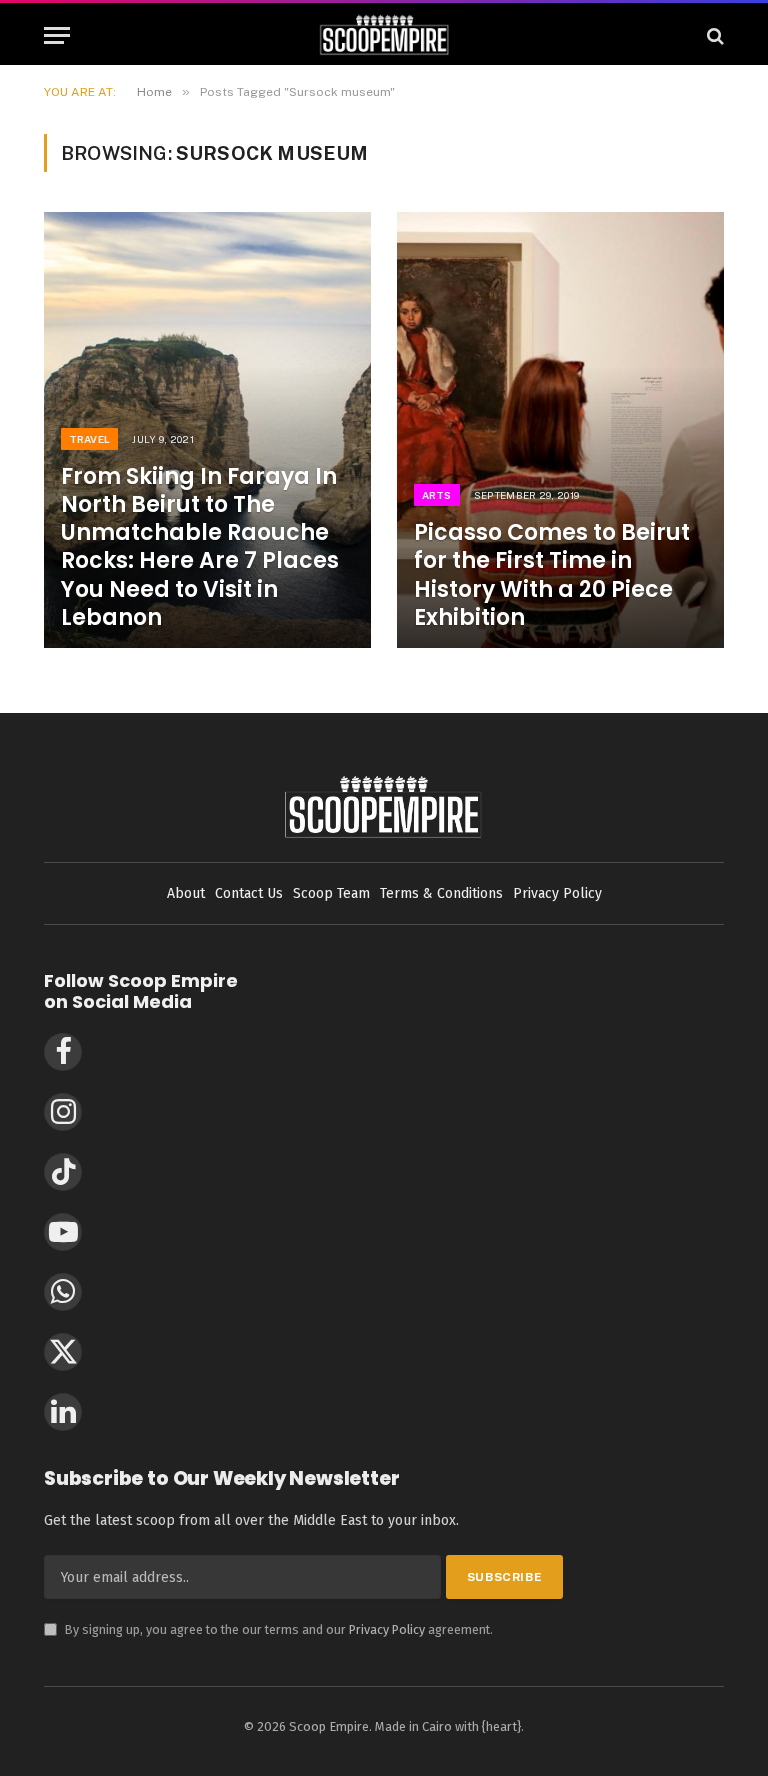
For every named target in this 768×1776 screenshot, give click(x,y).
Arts (437, 495)
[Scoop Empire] (384, 35)
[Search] (713, 35)
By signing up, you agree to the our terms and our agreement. (268, 1629)
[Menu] (57, 35)
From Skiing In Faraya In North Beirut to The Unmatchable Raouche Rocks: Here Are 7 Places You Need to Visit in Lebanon (200, 547)
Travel (90, 439)
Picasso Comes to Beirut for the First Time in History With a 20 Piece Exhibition (552, 575)
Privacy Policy (387, 1629)
